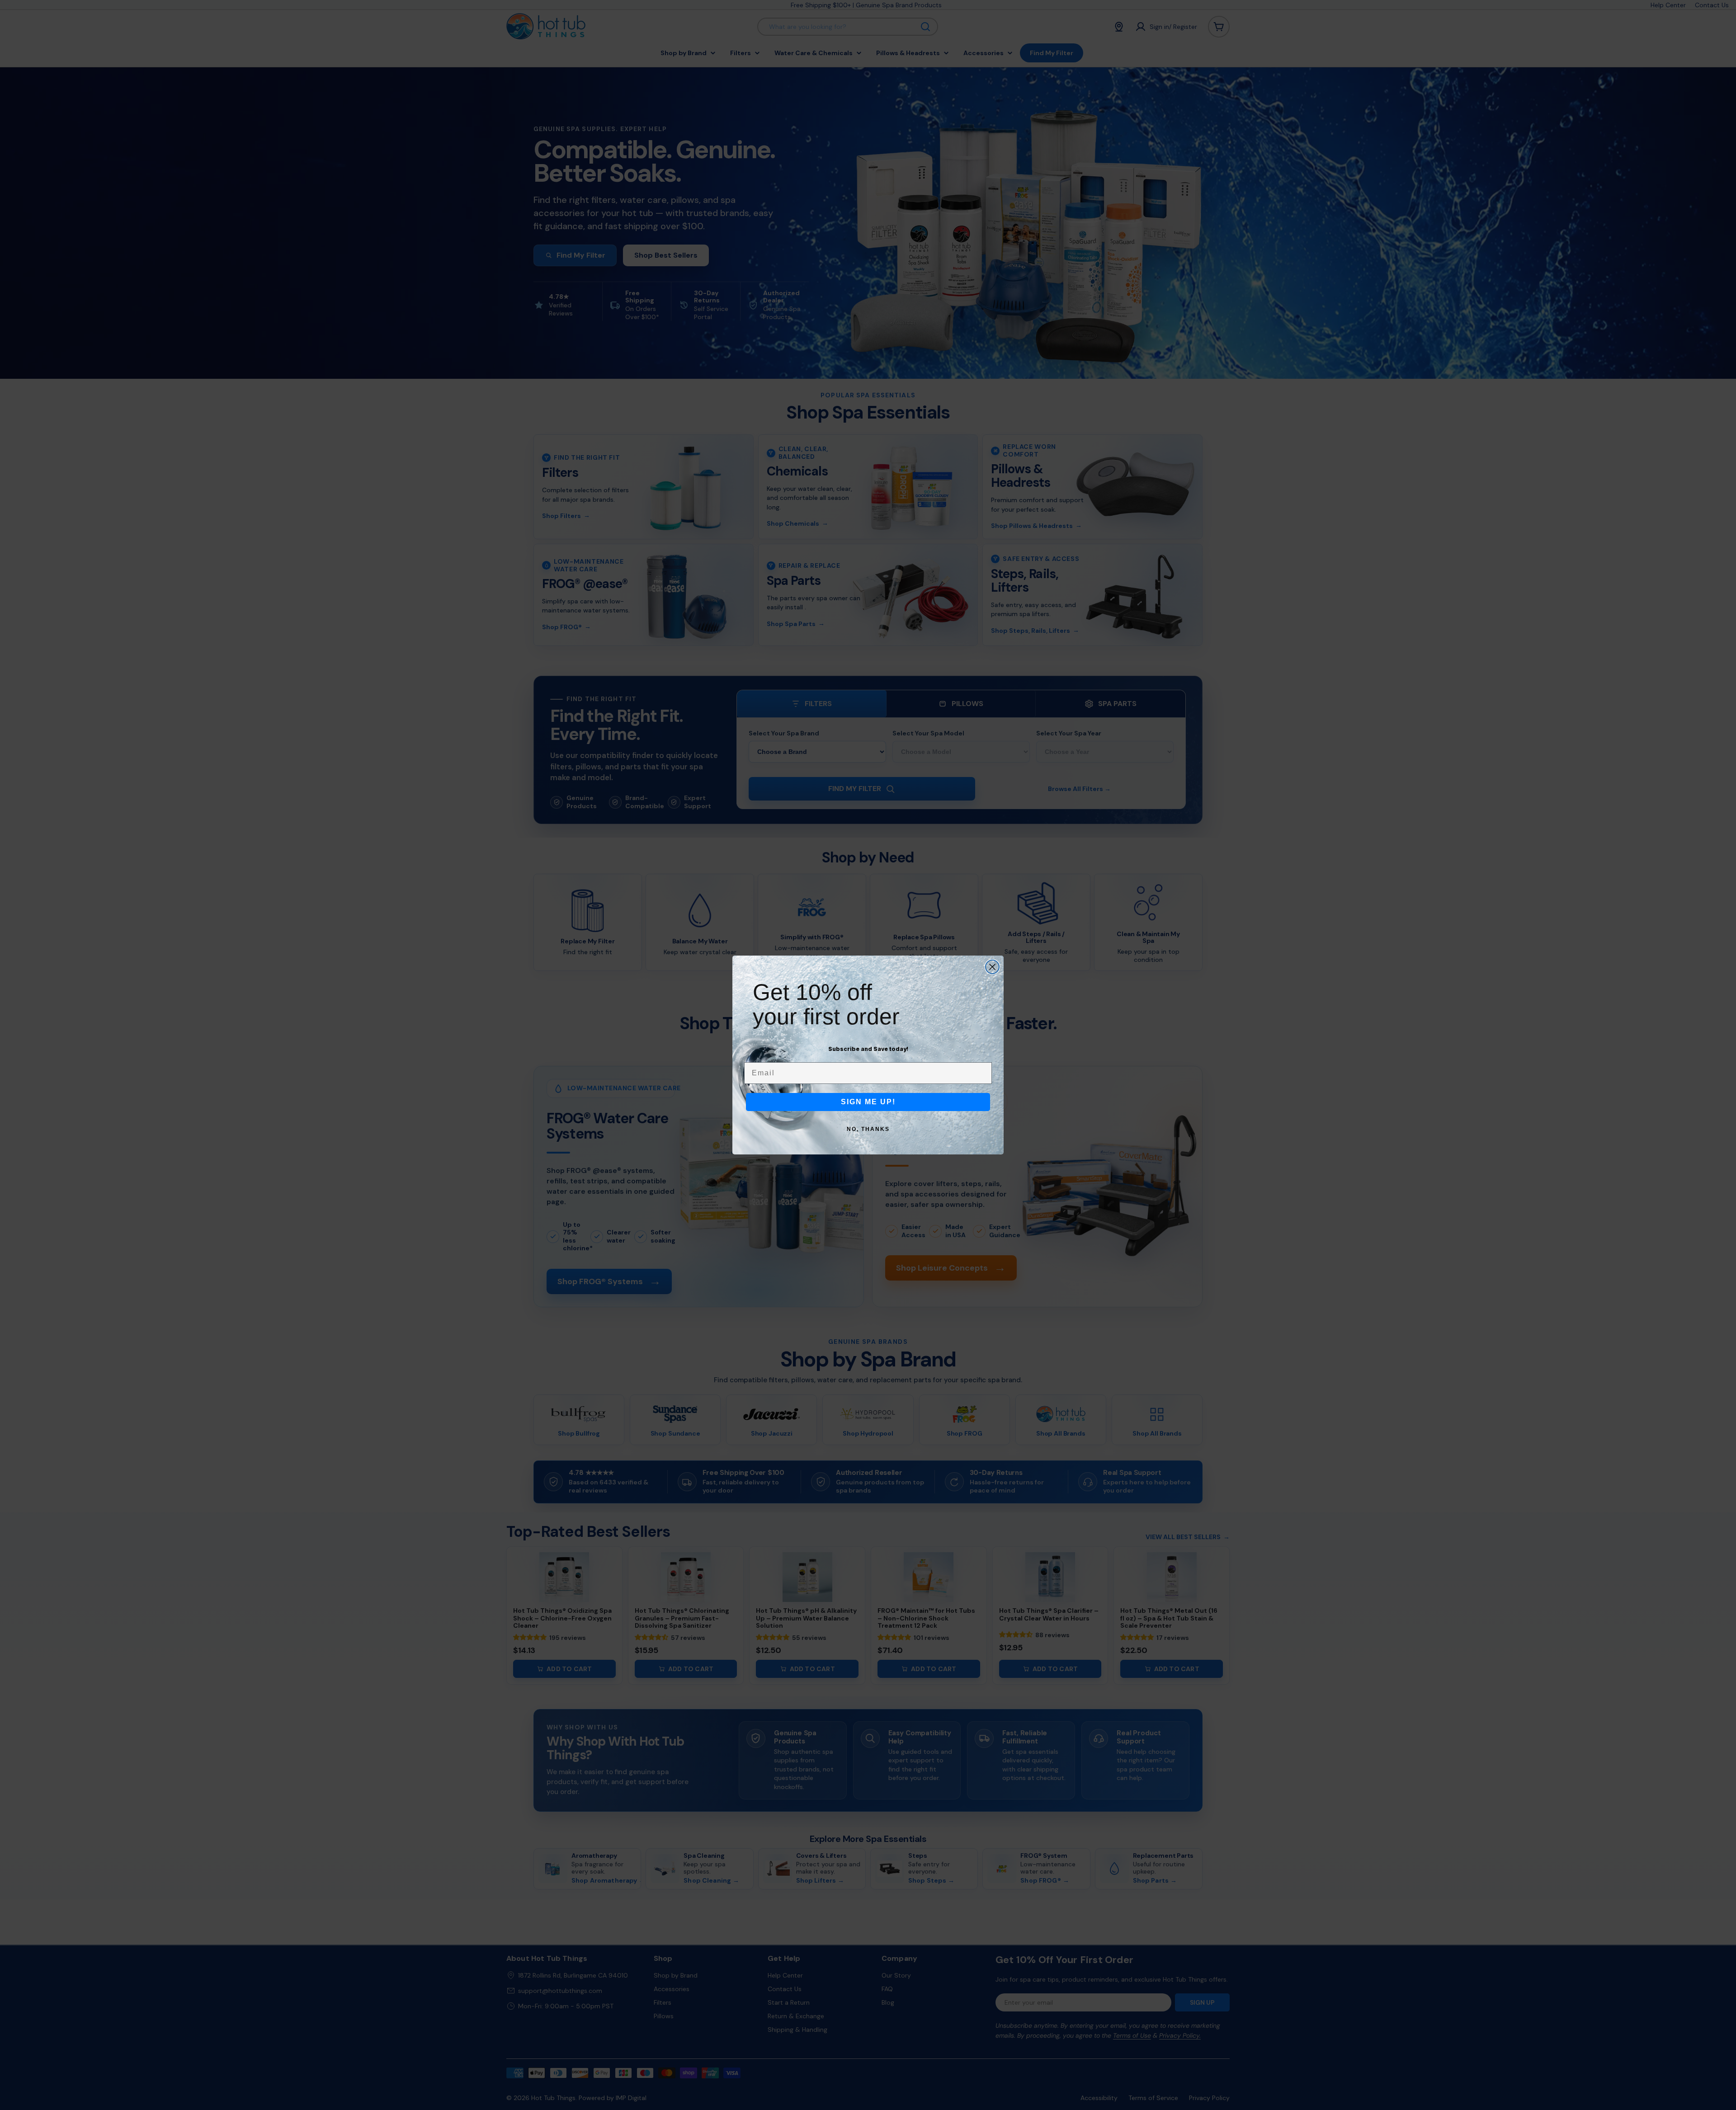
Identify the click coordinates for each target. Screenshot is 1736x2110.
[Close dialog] (992, 967)
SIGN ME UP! (868, 1102)
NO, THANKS (868, 1129)
